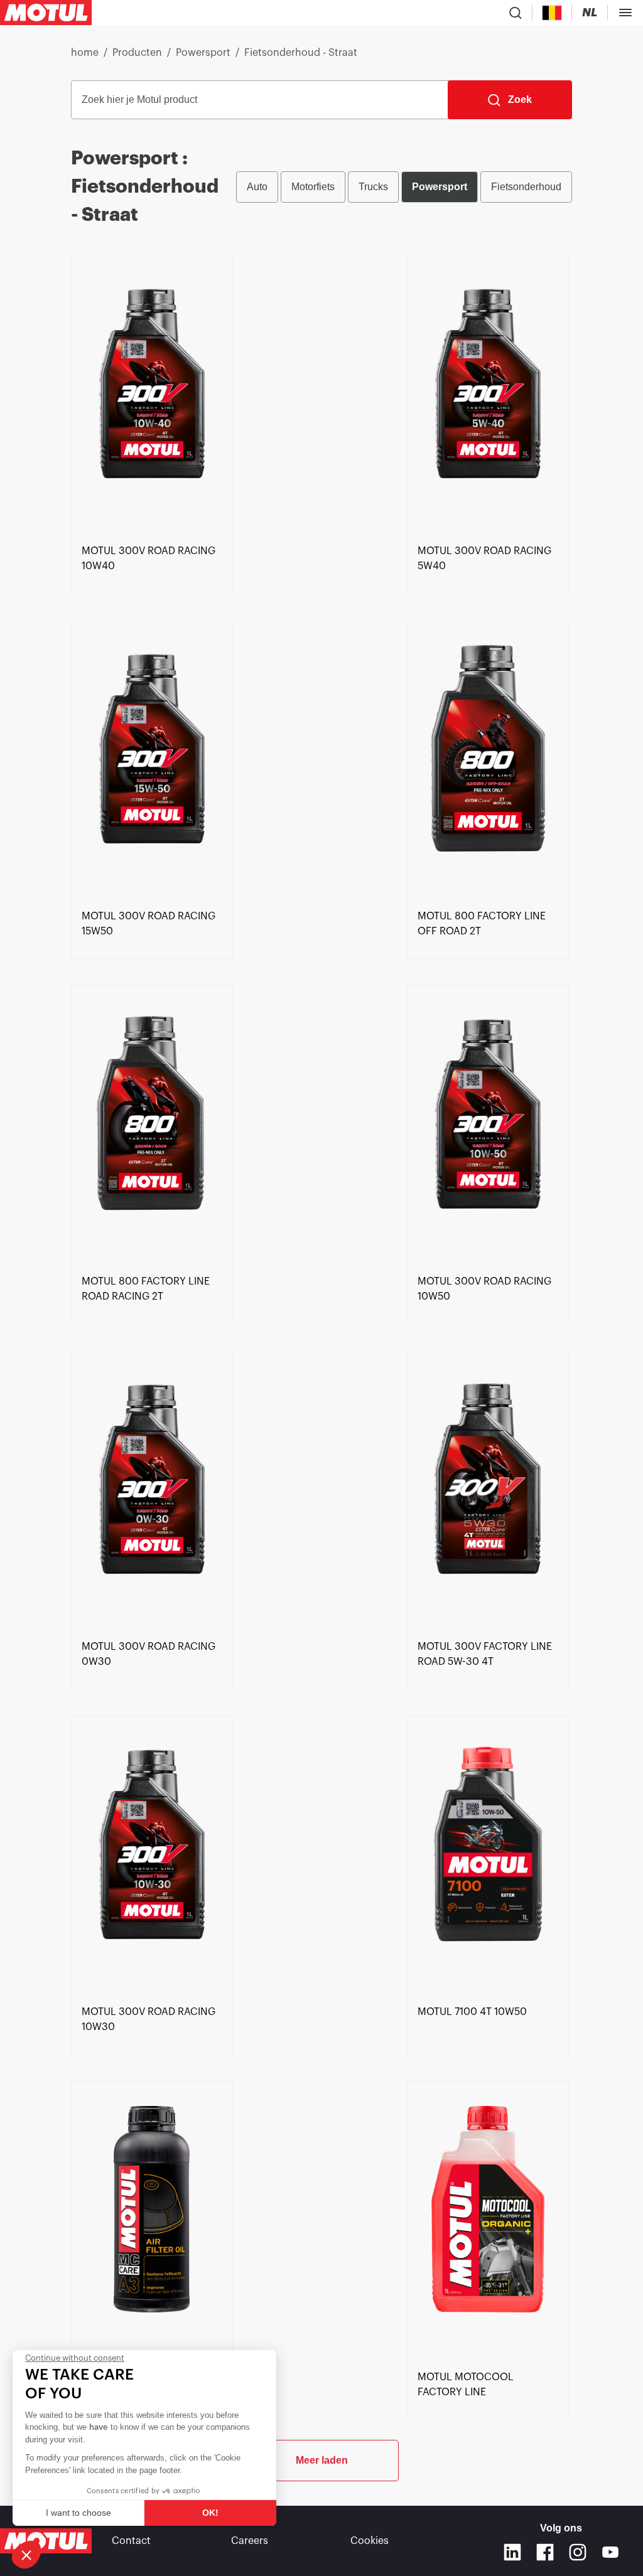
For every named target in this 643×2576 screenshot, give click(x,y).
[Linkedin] (512, 2552)
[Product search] (516, 13)
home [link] (85, 53)
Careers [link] (250, 2541)
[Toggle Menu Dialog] (625, 13)
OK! (210, 2513)
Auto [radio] (257, 187)
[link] (152, 397)
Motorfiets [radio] (313, 187)
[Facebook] (545, 2552)
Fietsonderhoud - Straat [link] (301, 53)
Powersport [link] (203, 53)
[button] (26, 2555)
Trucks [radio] (373, 187)
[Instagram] (578, 2552)
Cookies (370, 2541)
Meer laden (322, 2460)
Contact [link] (131, 2541)
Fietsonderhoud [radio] (526, 187)
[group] (404, 187)
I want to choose (78, 2513)
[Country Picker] (552, 13)
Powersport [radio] (440, 187)
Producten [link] (137, 53)
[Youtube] (610, 2552)
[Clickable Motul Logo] (46, 13)
